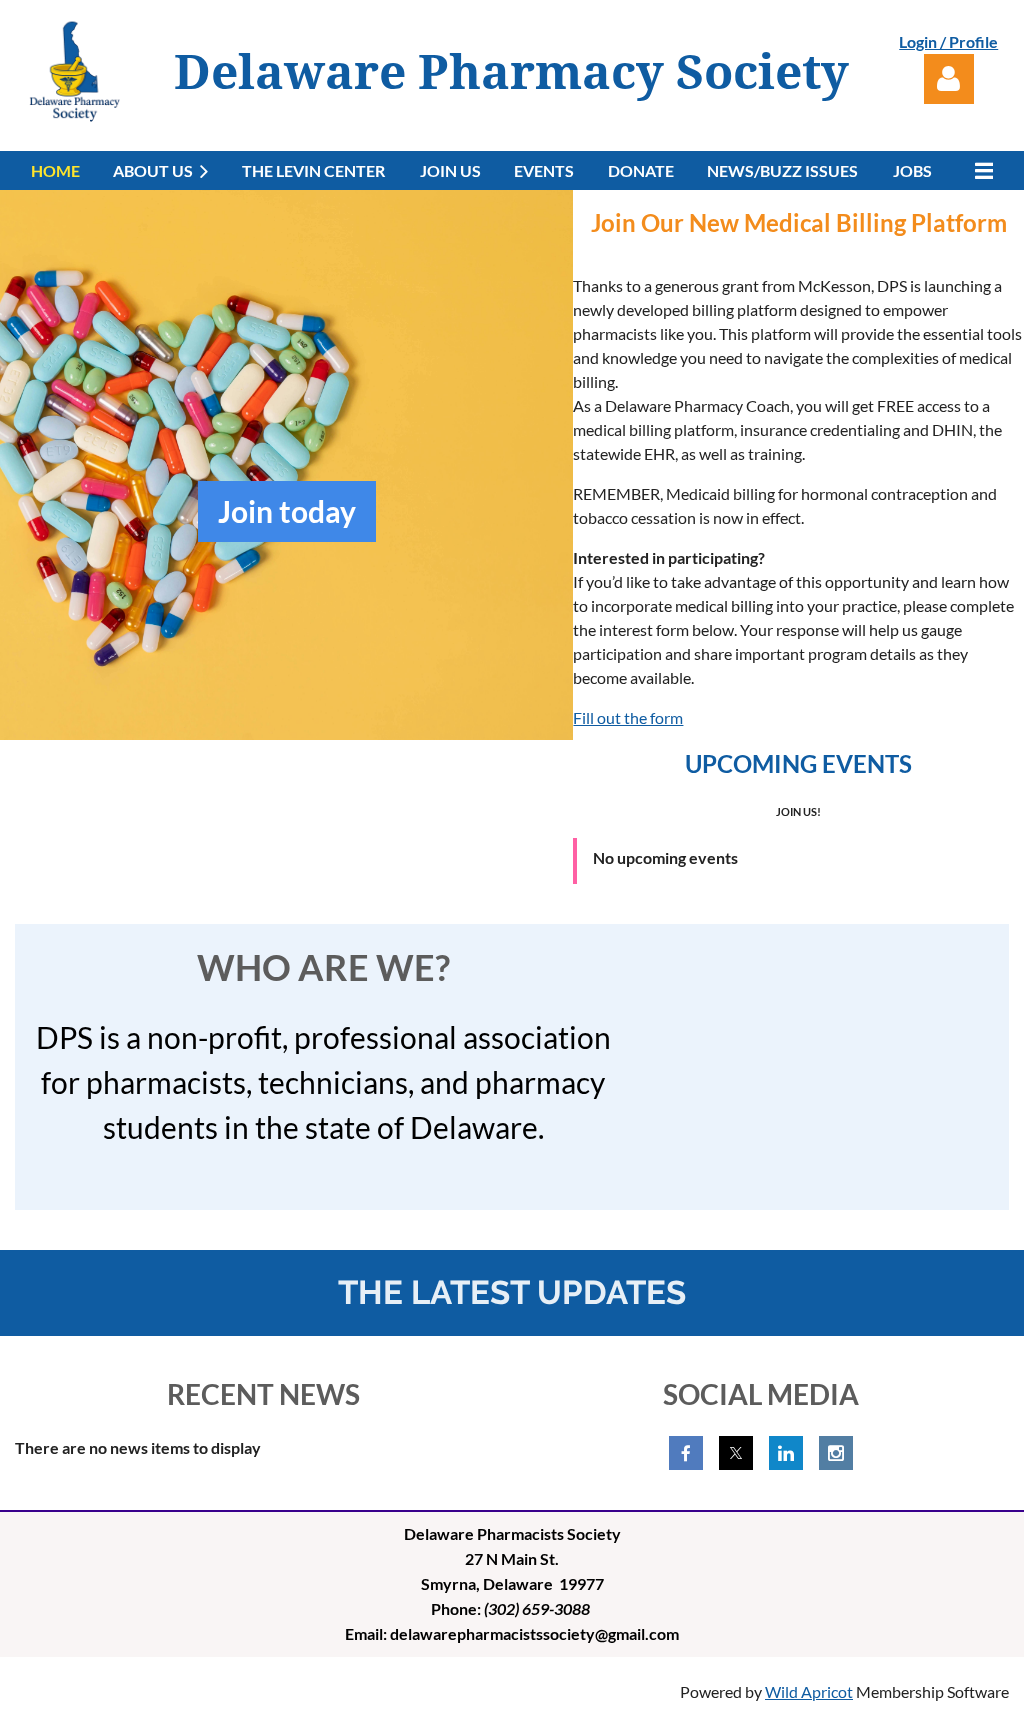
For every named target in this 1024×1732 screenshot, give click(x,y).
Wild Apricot (809, 1691)
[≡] (979, 170)
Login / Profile (948, 41)
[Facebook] (686, 1453)
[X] (736, 1453)
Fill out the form (628, 717)
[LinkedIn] (786, 1453)
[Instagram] (836, 1453)
